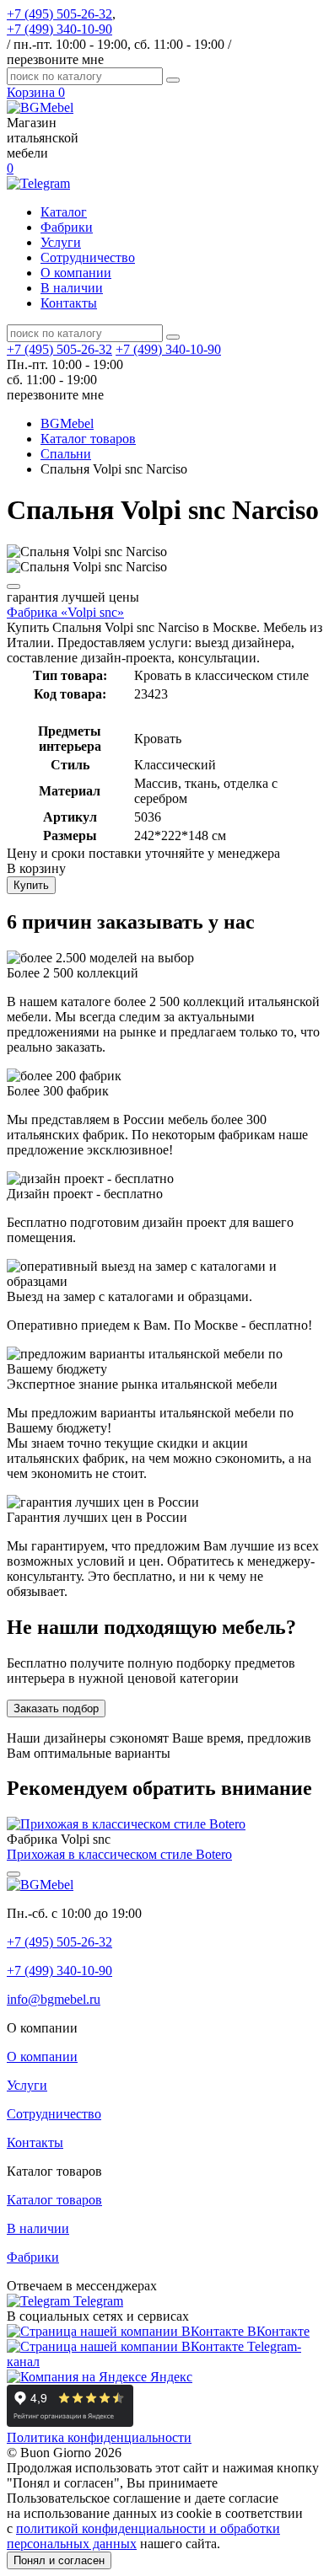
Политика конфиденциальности (99, 2437)
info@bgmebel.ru (54, 1999)
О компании (76, 273)
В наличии (72, 288)
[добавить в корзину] (13, 586)
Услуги (61, 242)
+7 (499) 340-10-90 (59, 29)
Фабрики (67, 227)
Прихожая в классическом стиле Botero (119, 1854)
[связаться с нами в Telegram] (38, 183)
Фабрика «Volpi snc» (65, 612)
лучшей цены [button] (73, 597)
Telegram (97, 2301)
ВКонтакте (277, 2331)
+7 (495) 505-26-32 (59, 14)
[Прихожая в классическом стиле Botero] (126, 1824)
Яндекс (170, 2377)
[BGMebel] (40, 107)
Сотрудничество (88, 257)
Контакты (69, 303)
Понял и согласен (59, 2560)
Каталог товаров (54, 2200)
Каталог (64, 212)
